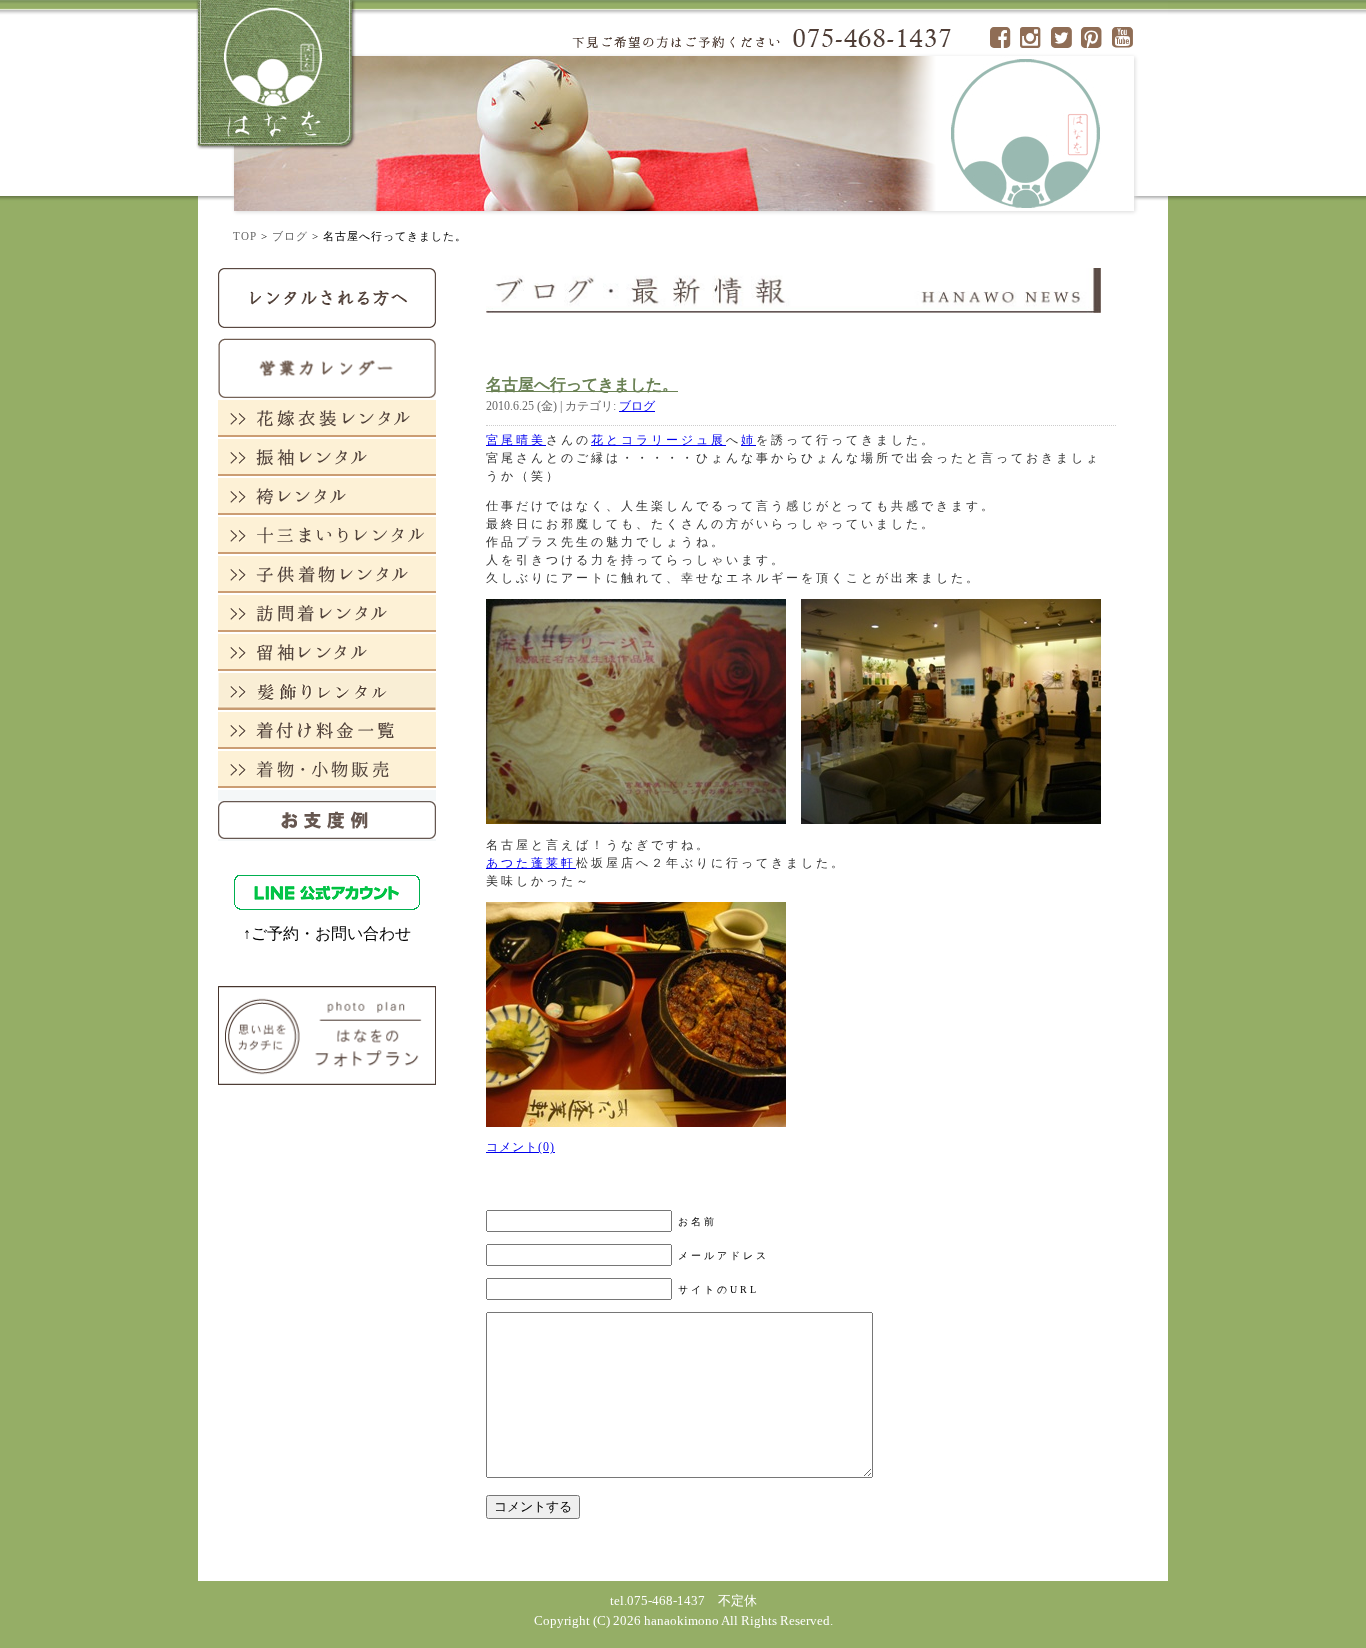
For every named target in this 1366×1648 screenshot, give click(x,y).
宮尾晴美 (516, 440)
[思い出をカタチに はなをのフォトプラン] (327, 1034)
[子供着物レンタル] (327, 573)
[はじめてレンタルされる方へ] (327, 296)
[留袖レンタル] (327, 651)
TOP (245, 236)
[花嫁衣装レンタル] (327, 417)
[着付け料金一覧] (327, 729)
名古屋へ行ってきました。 (582, 384)
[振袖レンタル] (327, 456)
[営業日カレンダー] (327, 366)
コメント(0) (520, 1147)
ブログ (290, 236)
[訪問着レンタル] (327, 612)
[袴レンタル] (327, 495)
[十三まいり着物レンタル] (327, 534)
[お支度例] (327, 814)
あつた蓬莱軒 (531, 863)
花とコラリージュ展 (658, 440)
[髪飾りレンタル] (327, 690)
